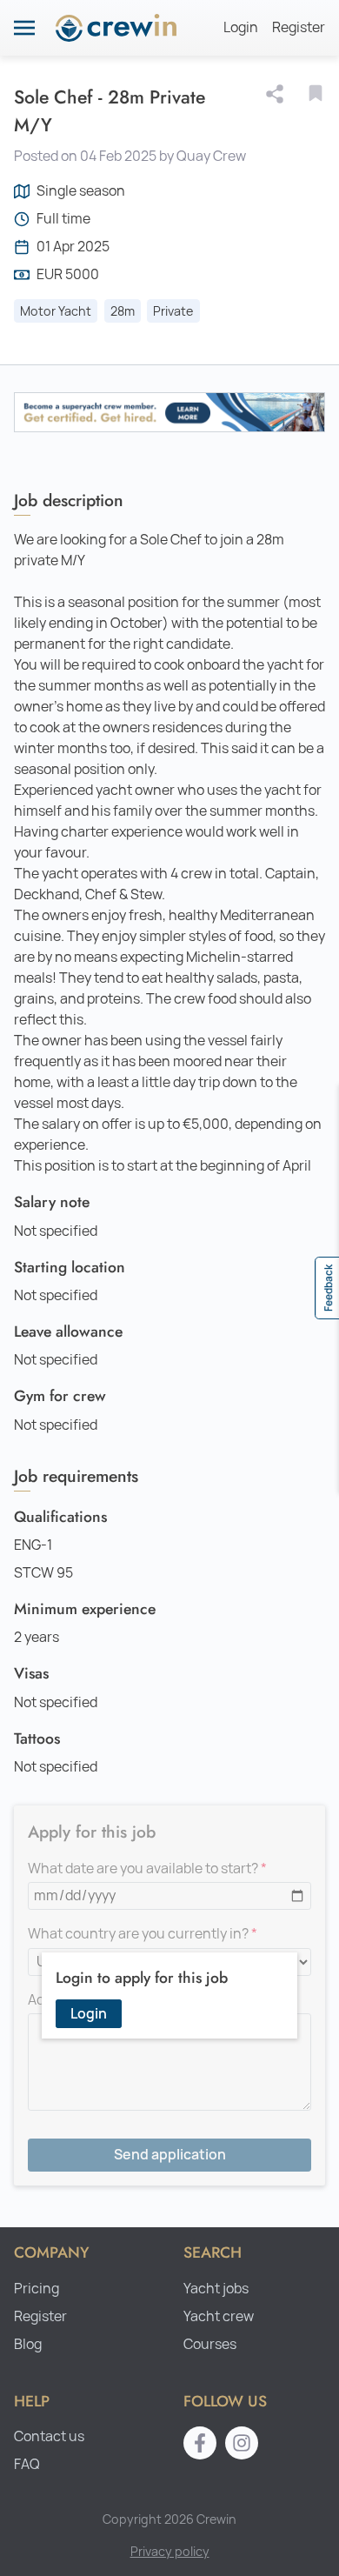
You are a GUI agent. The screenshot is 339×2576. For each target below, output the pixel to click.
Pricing (37, 2289)
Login (241, 27)
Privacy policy (170, 2551)
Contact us (49, 2436)
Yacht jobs (216, 2289)
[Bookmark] (316, 93)
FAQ (27, 2464)
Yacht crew (219, 2316)
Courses (210, 2344)
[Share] (278, 94)
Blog (28, 2344)
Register (299, 27)
